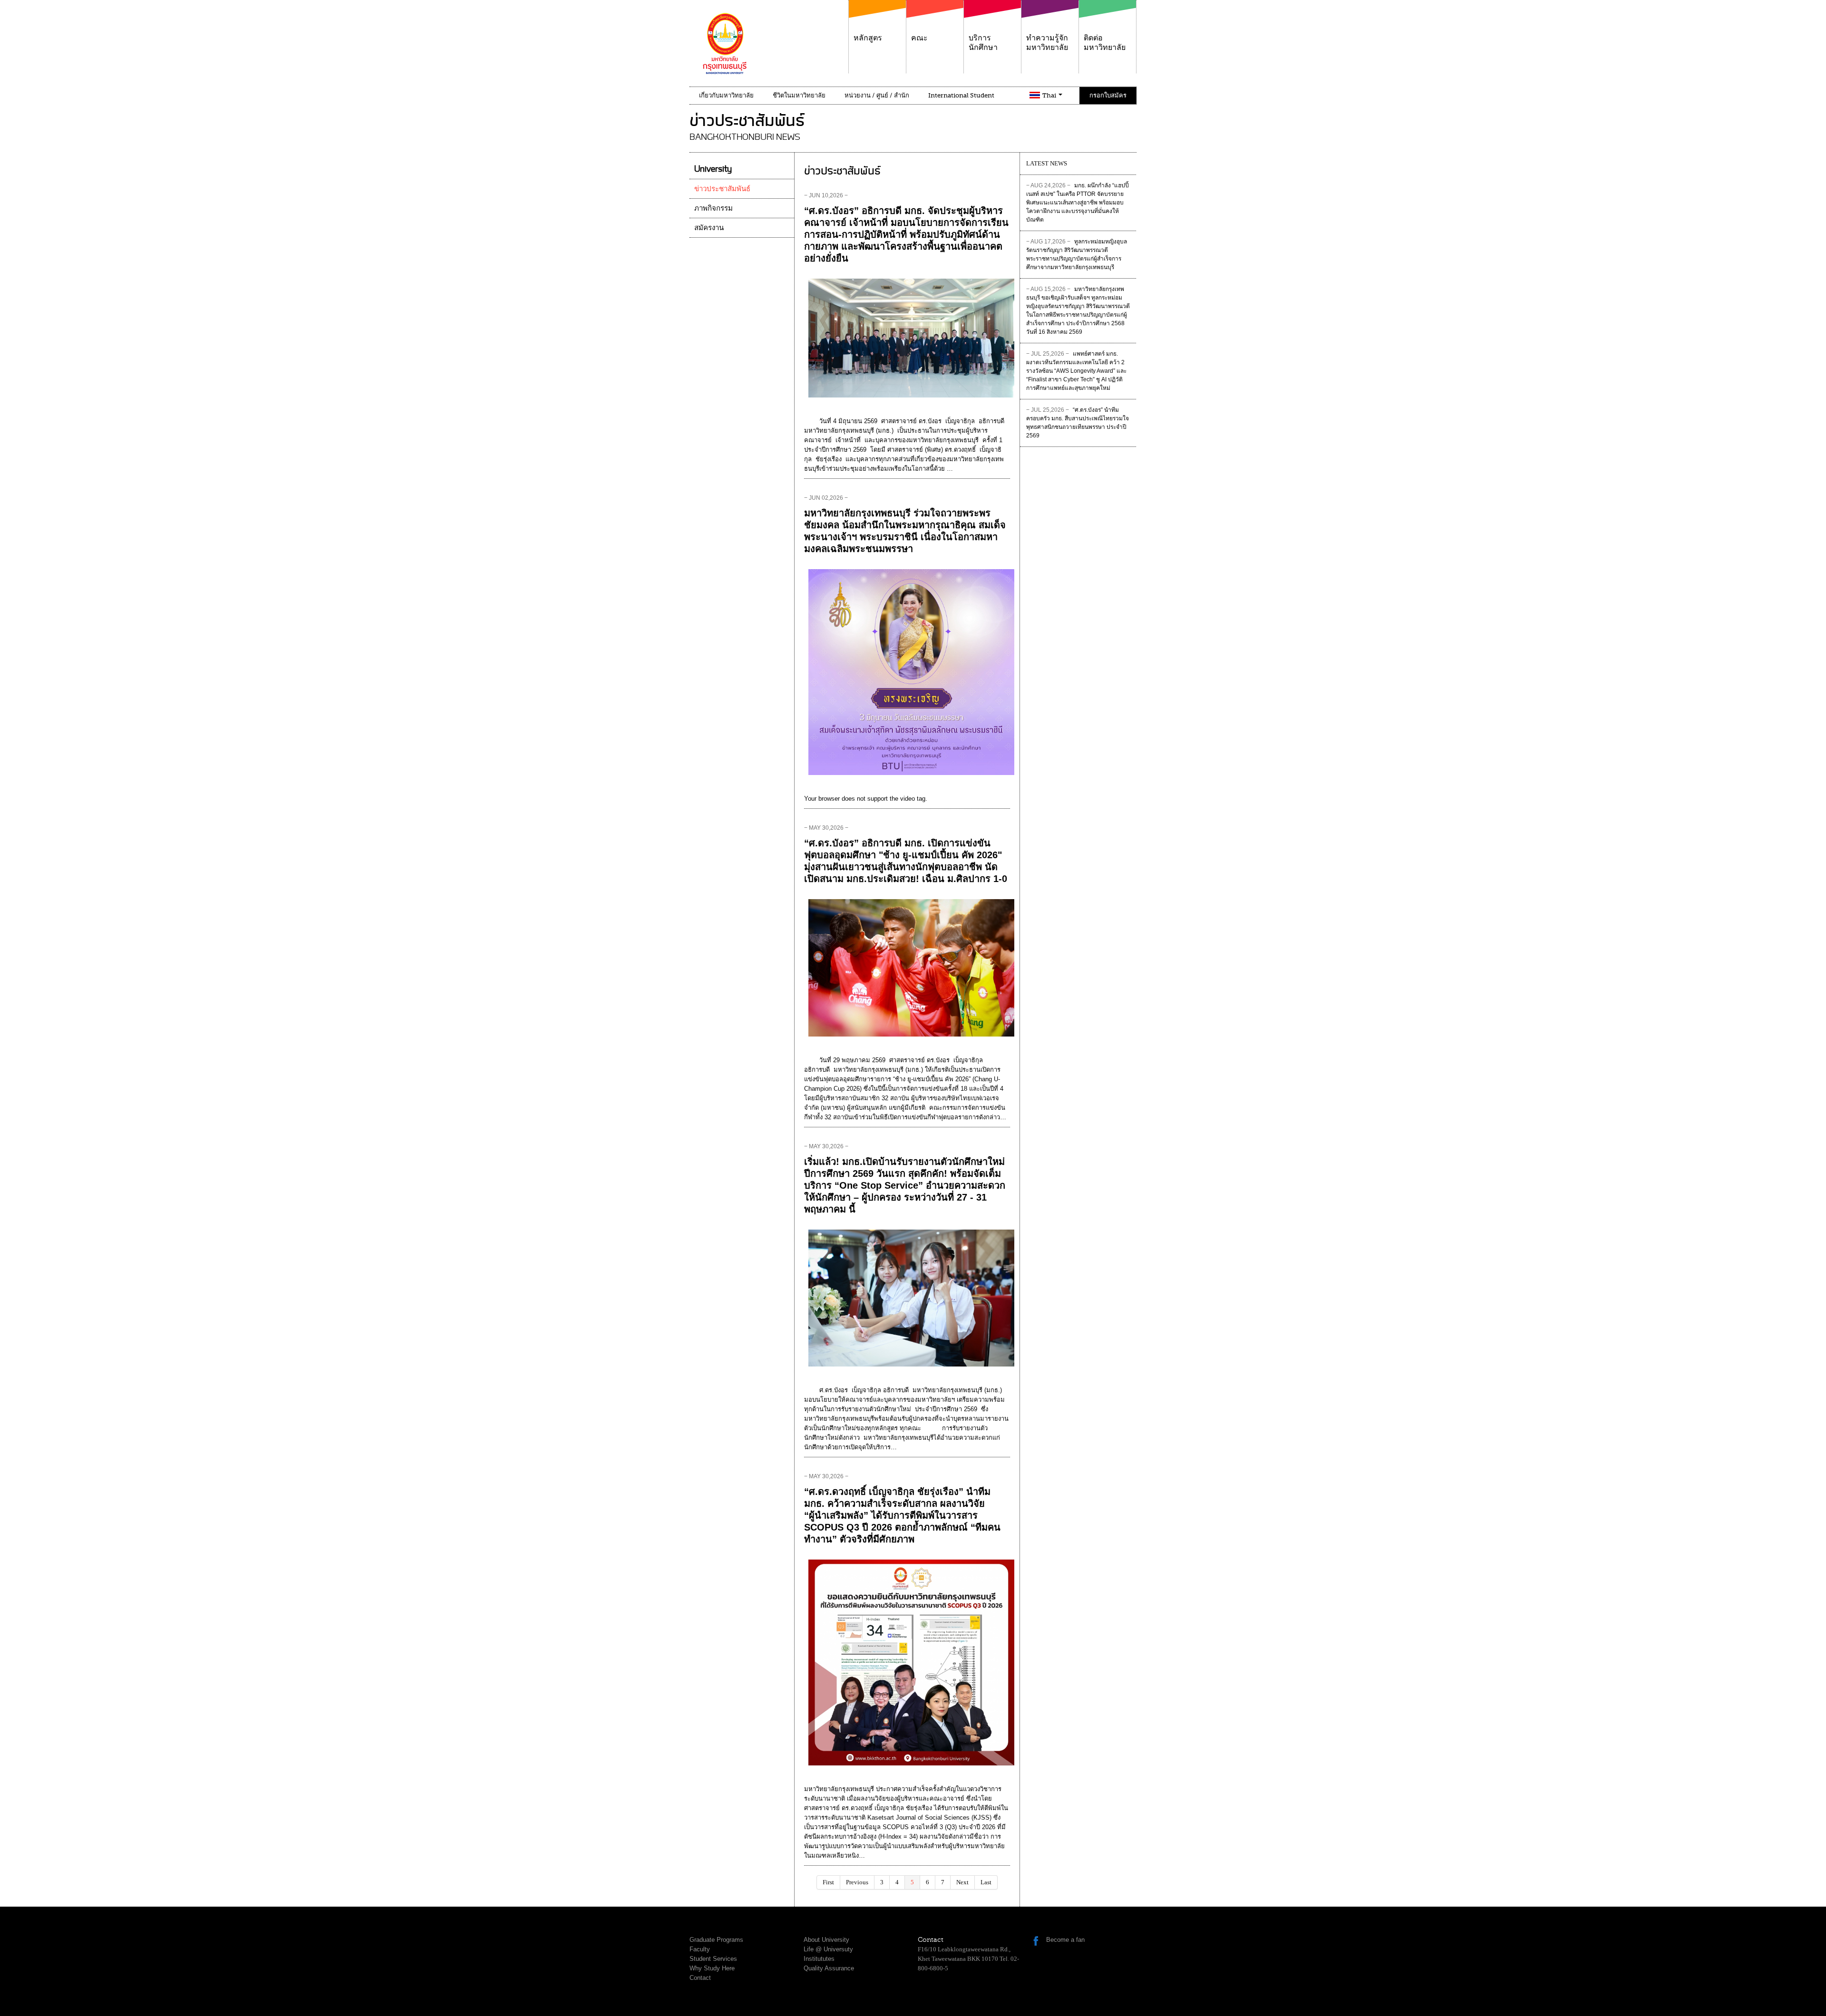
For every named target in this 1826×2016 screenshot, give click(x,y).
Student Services (713, 1959)
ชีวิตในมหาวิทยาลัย (799, 95)
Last (986, 1882)
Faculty (700, 1949)
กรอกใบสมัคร (1108, 95)
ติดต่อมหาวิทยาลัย (1105, 43)
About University (826, 1940)
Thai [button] (1050, 95)
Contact (700, 1978)
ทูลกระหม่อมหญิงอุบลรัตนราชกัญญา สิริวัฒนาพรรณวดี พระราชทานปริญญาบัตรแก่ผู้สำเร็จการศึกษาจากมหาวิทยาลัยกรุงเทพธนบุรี (1077, 254)
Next (962, 1882)
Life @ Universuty (828, 1949)
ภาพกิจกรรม (714, 208)
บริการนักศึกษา (983, 43)
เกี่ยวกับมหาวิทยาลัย (726, 95)
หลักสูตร (868, 38)
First (828, 1882)
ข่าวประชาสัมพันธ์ (722, 189)
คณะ (919, 38)
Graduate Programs (716, 1940)
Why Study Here (712, 1968)
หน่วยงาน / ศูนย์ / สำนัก (877, 95)
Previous (857, 1882)
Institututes (819, 1959)
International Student (961, 95)
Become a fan (1065, 1940)
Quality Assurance (829, 1968)
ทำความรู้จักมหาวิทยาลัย (1047, 43)
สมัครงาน (709, 228)
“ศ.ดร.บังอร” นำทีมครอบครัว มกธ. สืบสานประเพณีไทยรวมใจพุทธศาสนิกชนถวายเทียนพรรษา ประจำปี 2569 (1078, 423)
